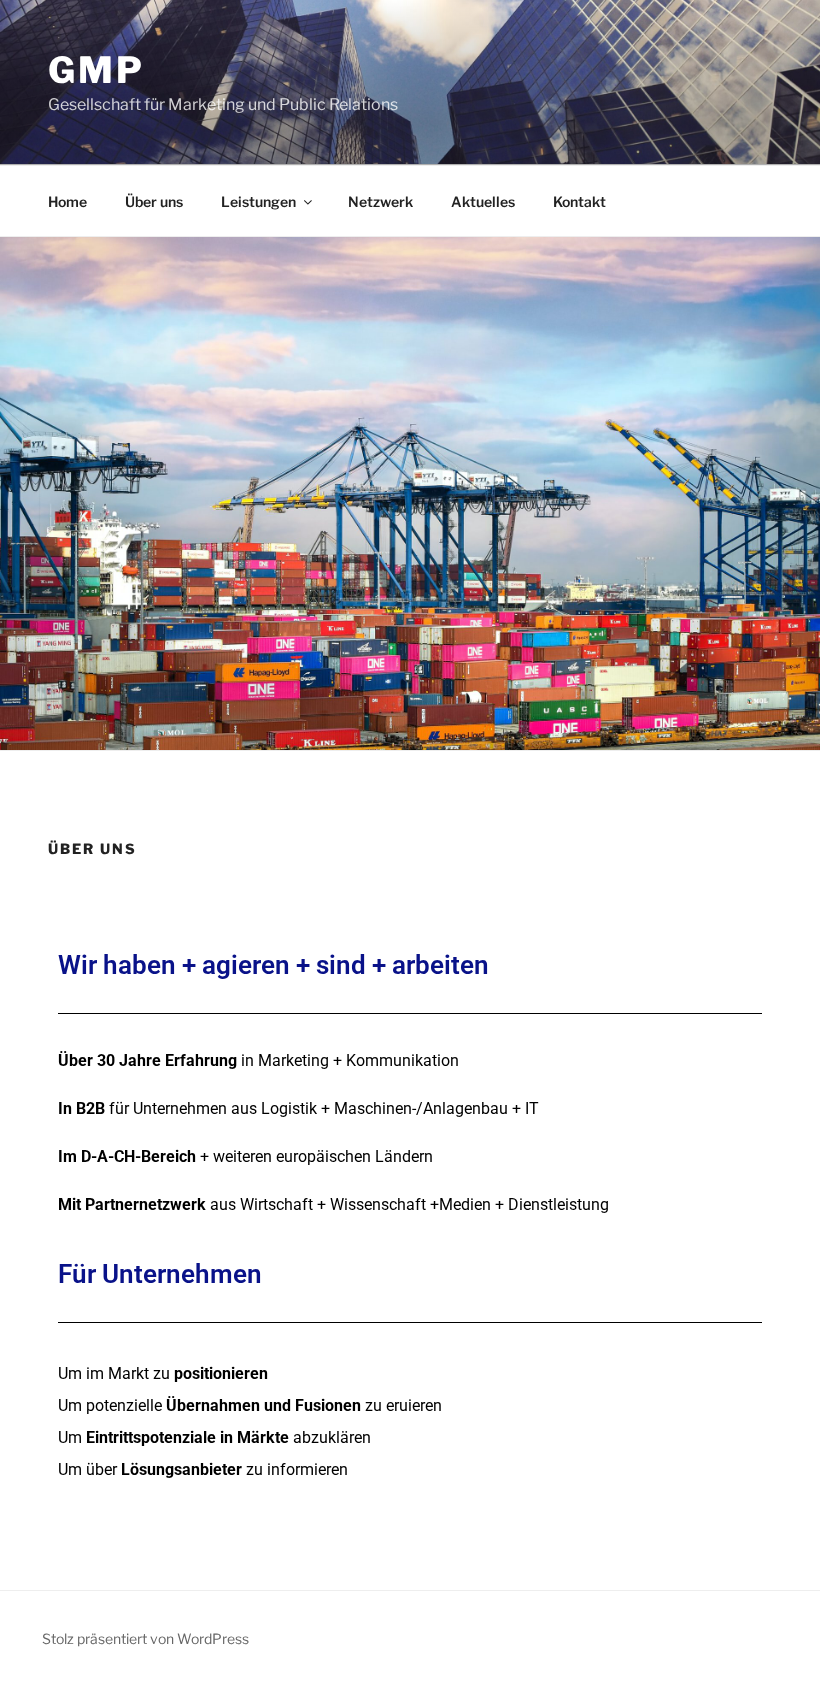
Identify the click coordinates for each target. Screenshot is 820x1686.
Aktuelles (483, 201)
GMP (96, 70)
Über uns (154, 201)
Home (67, 201)
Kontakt (579, 201)
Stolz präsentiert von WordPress (145, 1638)
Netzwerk (380, 201)
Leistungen (258, 201)
